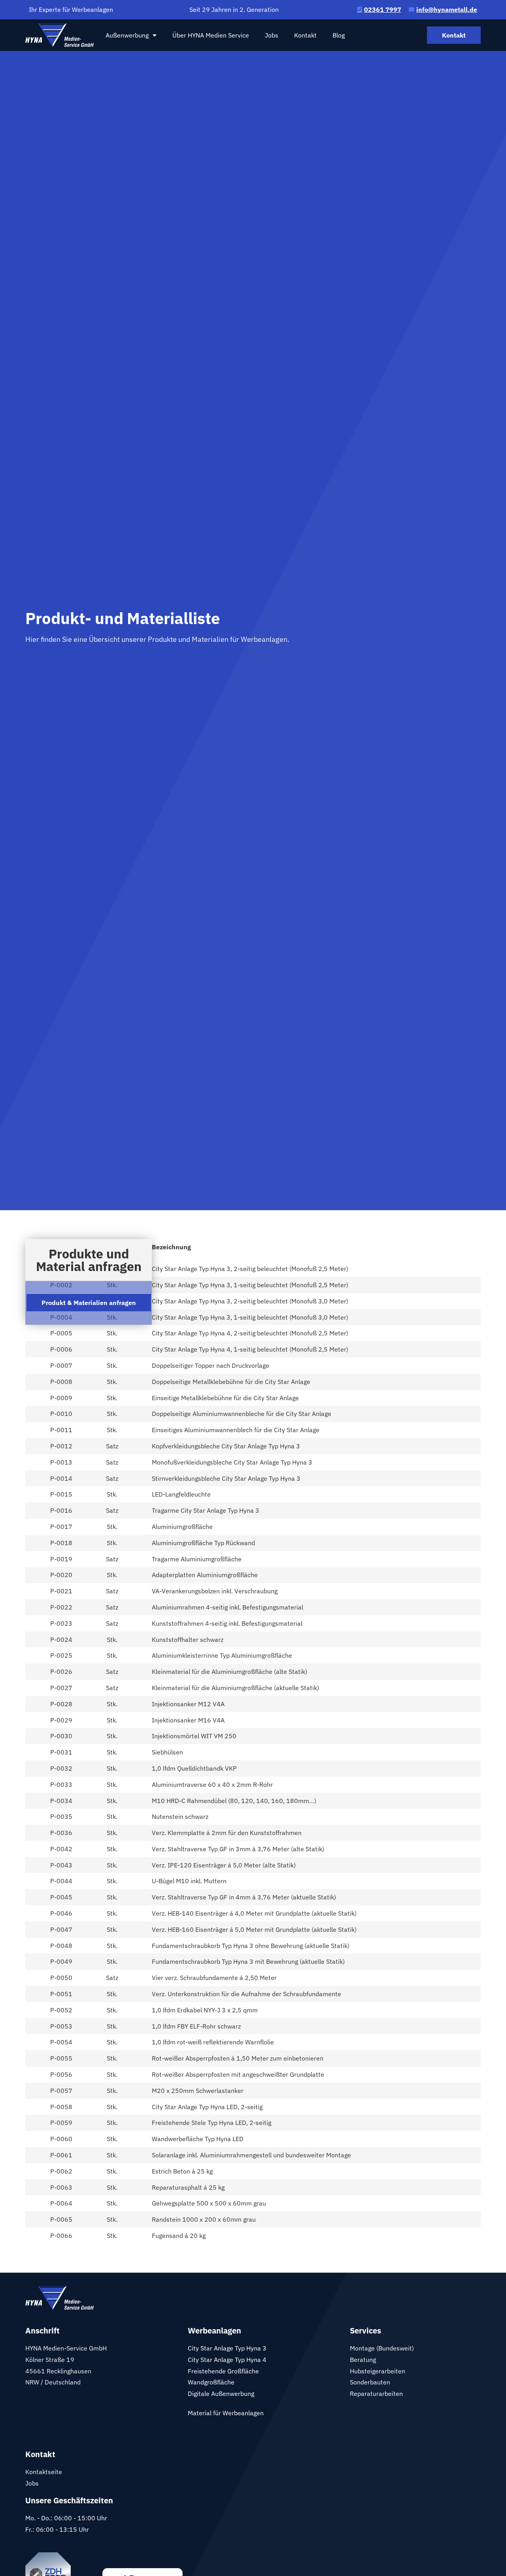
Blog (339, 35)
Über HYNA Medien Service (211, 35)
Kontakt (305, 35)
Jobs (272, 35)
